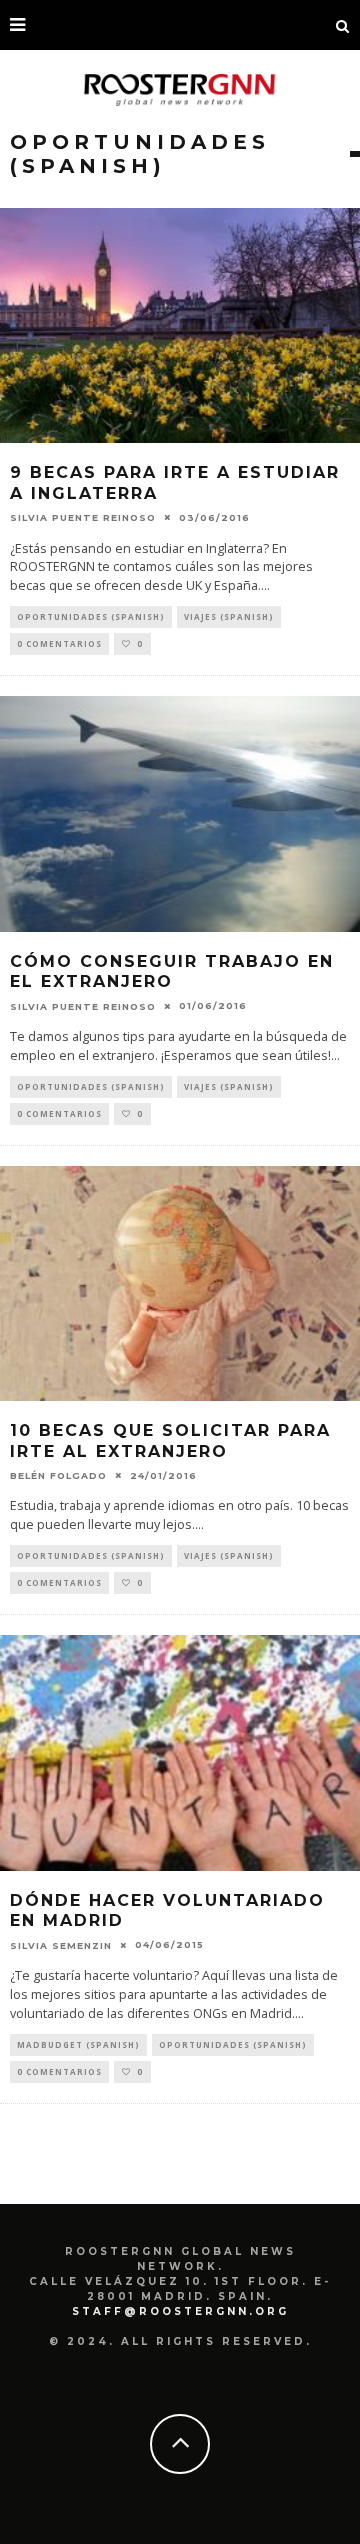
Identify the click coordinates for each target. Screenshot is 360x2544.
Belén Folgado (58, 1475)
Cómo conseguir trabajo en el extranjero (172, 972)
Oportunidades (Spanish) (91, 616)
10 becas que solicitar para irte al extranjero (170, 1441)
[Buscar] (343, 25)
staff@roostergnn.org (180, 2311)
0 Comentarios (59, 643)
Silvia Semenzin (61, 1944)
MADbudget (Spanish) (78, 2044)
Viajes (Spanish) (229, 616)
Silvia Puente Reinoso (83, 517)
